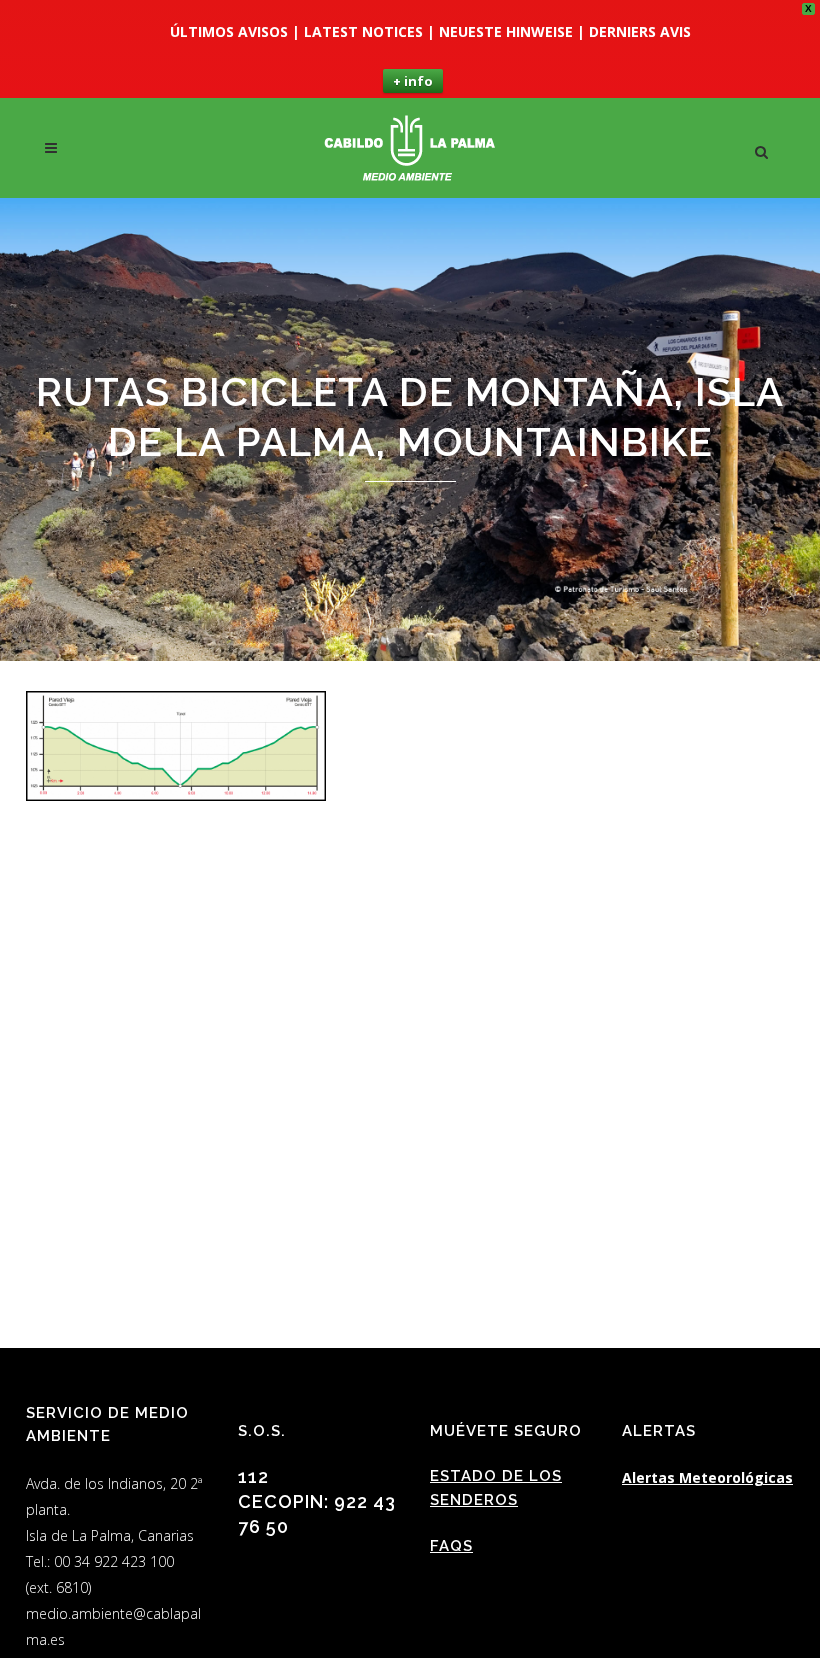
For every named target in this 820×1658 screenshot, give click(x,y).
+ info (413, 81)
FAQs (451, 1546)
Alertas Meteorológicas (707, 1477)
